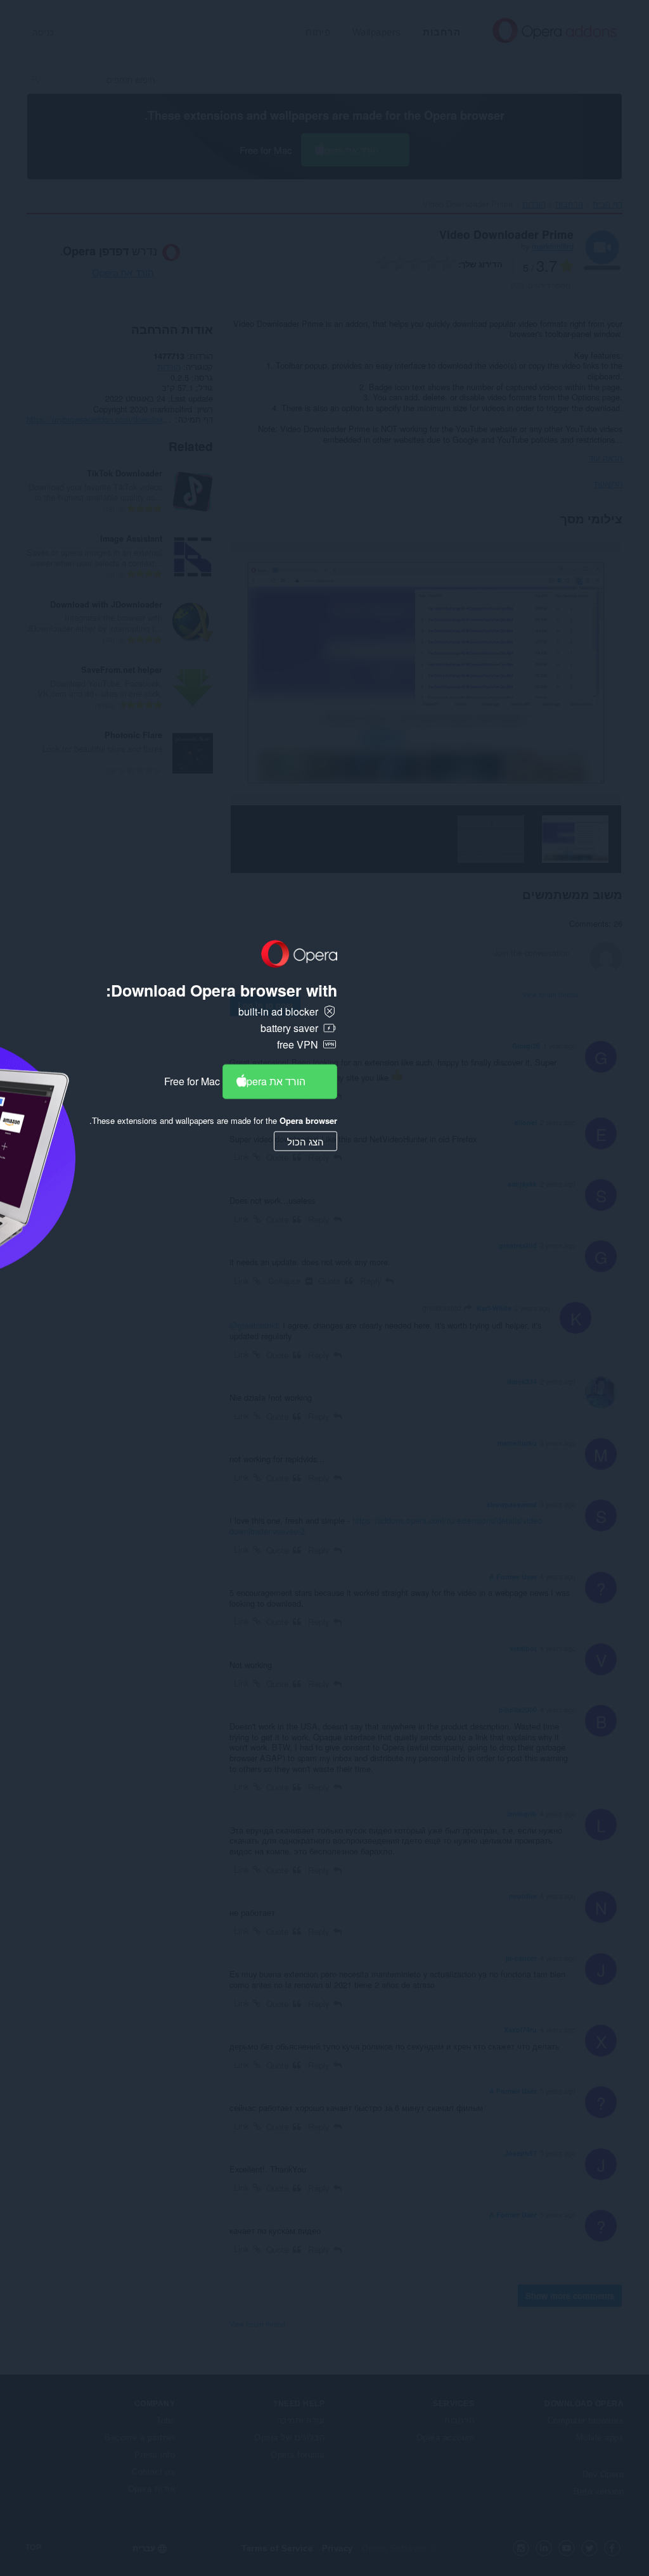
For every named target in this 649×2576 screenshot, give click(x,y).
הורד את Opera (272, 1081)
